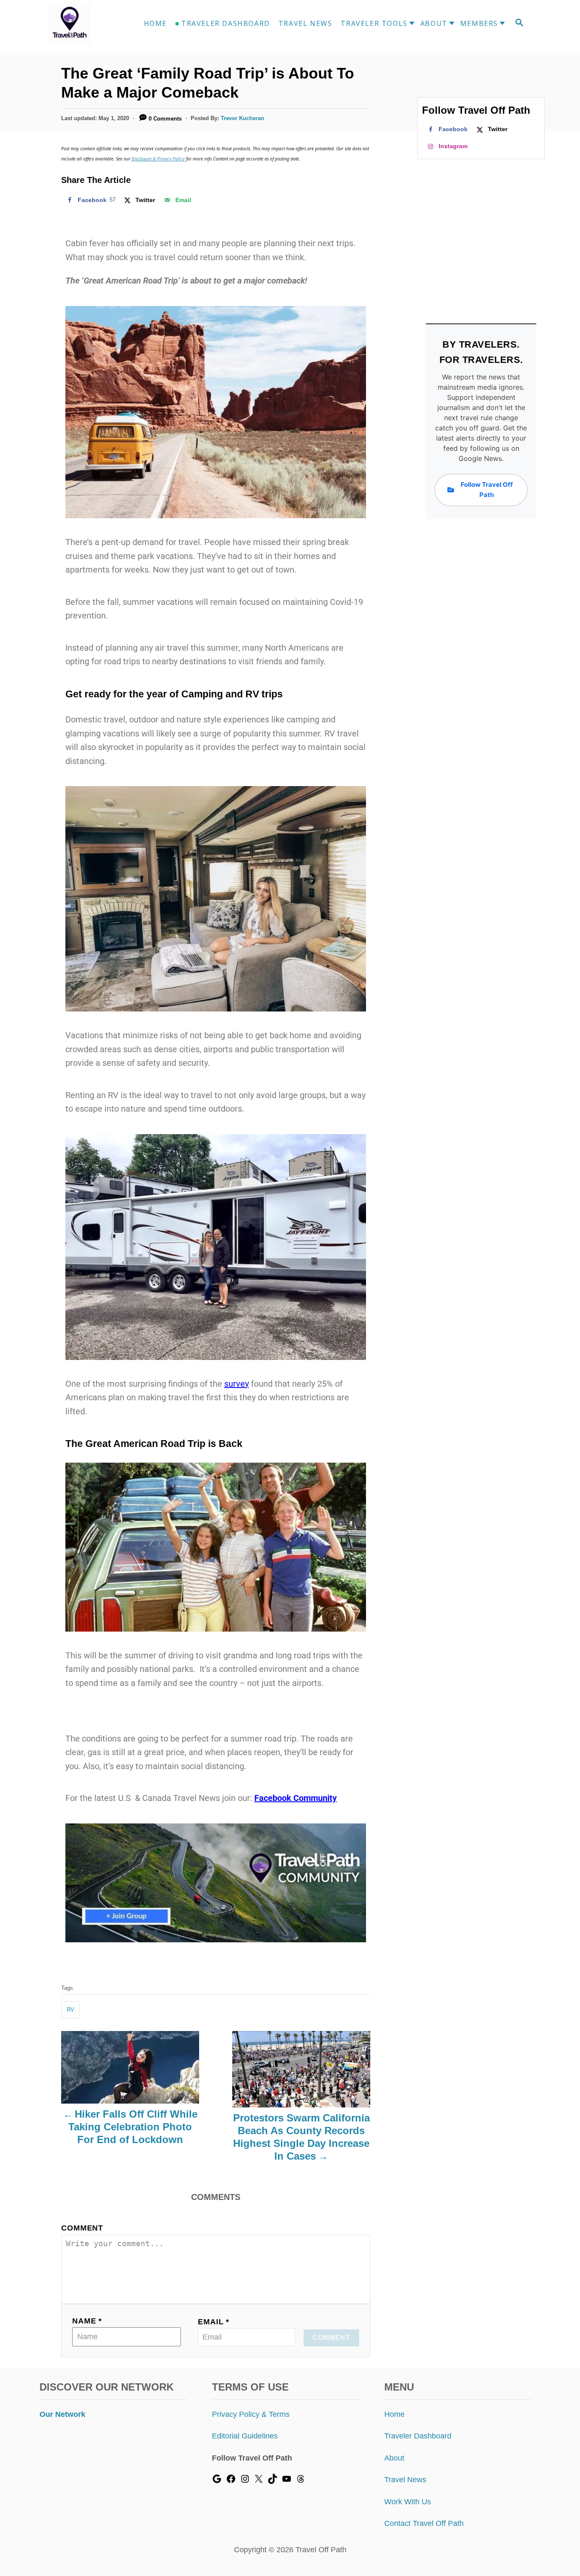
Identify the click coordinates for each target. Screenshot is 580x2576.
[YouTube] (287, 2481)
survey (237, 1384)
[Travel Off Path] (79, 23)
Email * (214, 2322)
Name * (87, 2321)
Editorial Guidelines (245, 2436)
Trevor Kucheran (242, 118)
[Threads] (301, 2481)
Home (394, 2414)
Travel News (405, 2480)
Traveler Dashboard (418, 2436)
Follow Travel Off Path (487, 490)
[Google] (217, 2481)
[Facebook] (231, 2481)
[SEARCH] (519, 24)
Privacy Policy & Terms (251, 2414)
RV (70, 2010)
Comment (82, 2228)
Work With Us (408, 2502)
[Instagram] (245, 2481)
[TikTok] (273, 2481)
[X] (259, 2481)
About (394, 2458)
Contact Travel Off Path (424, 2523)
